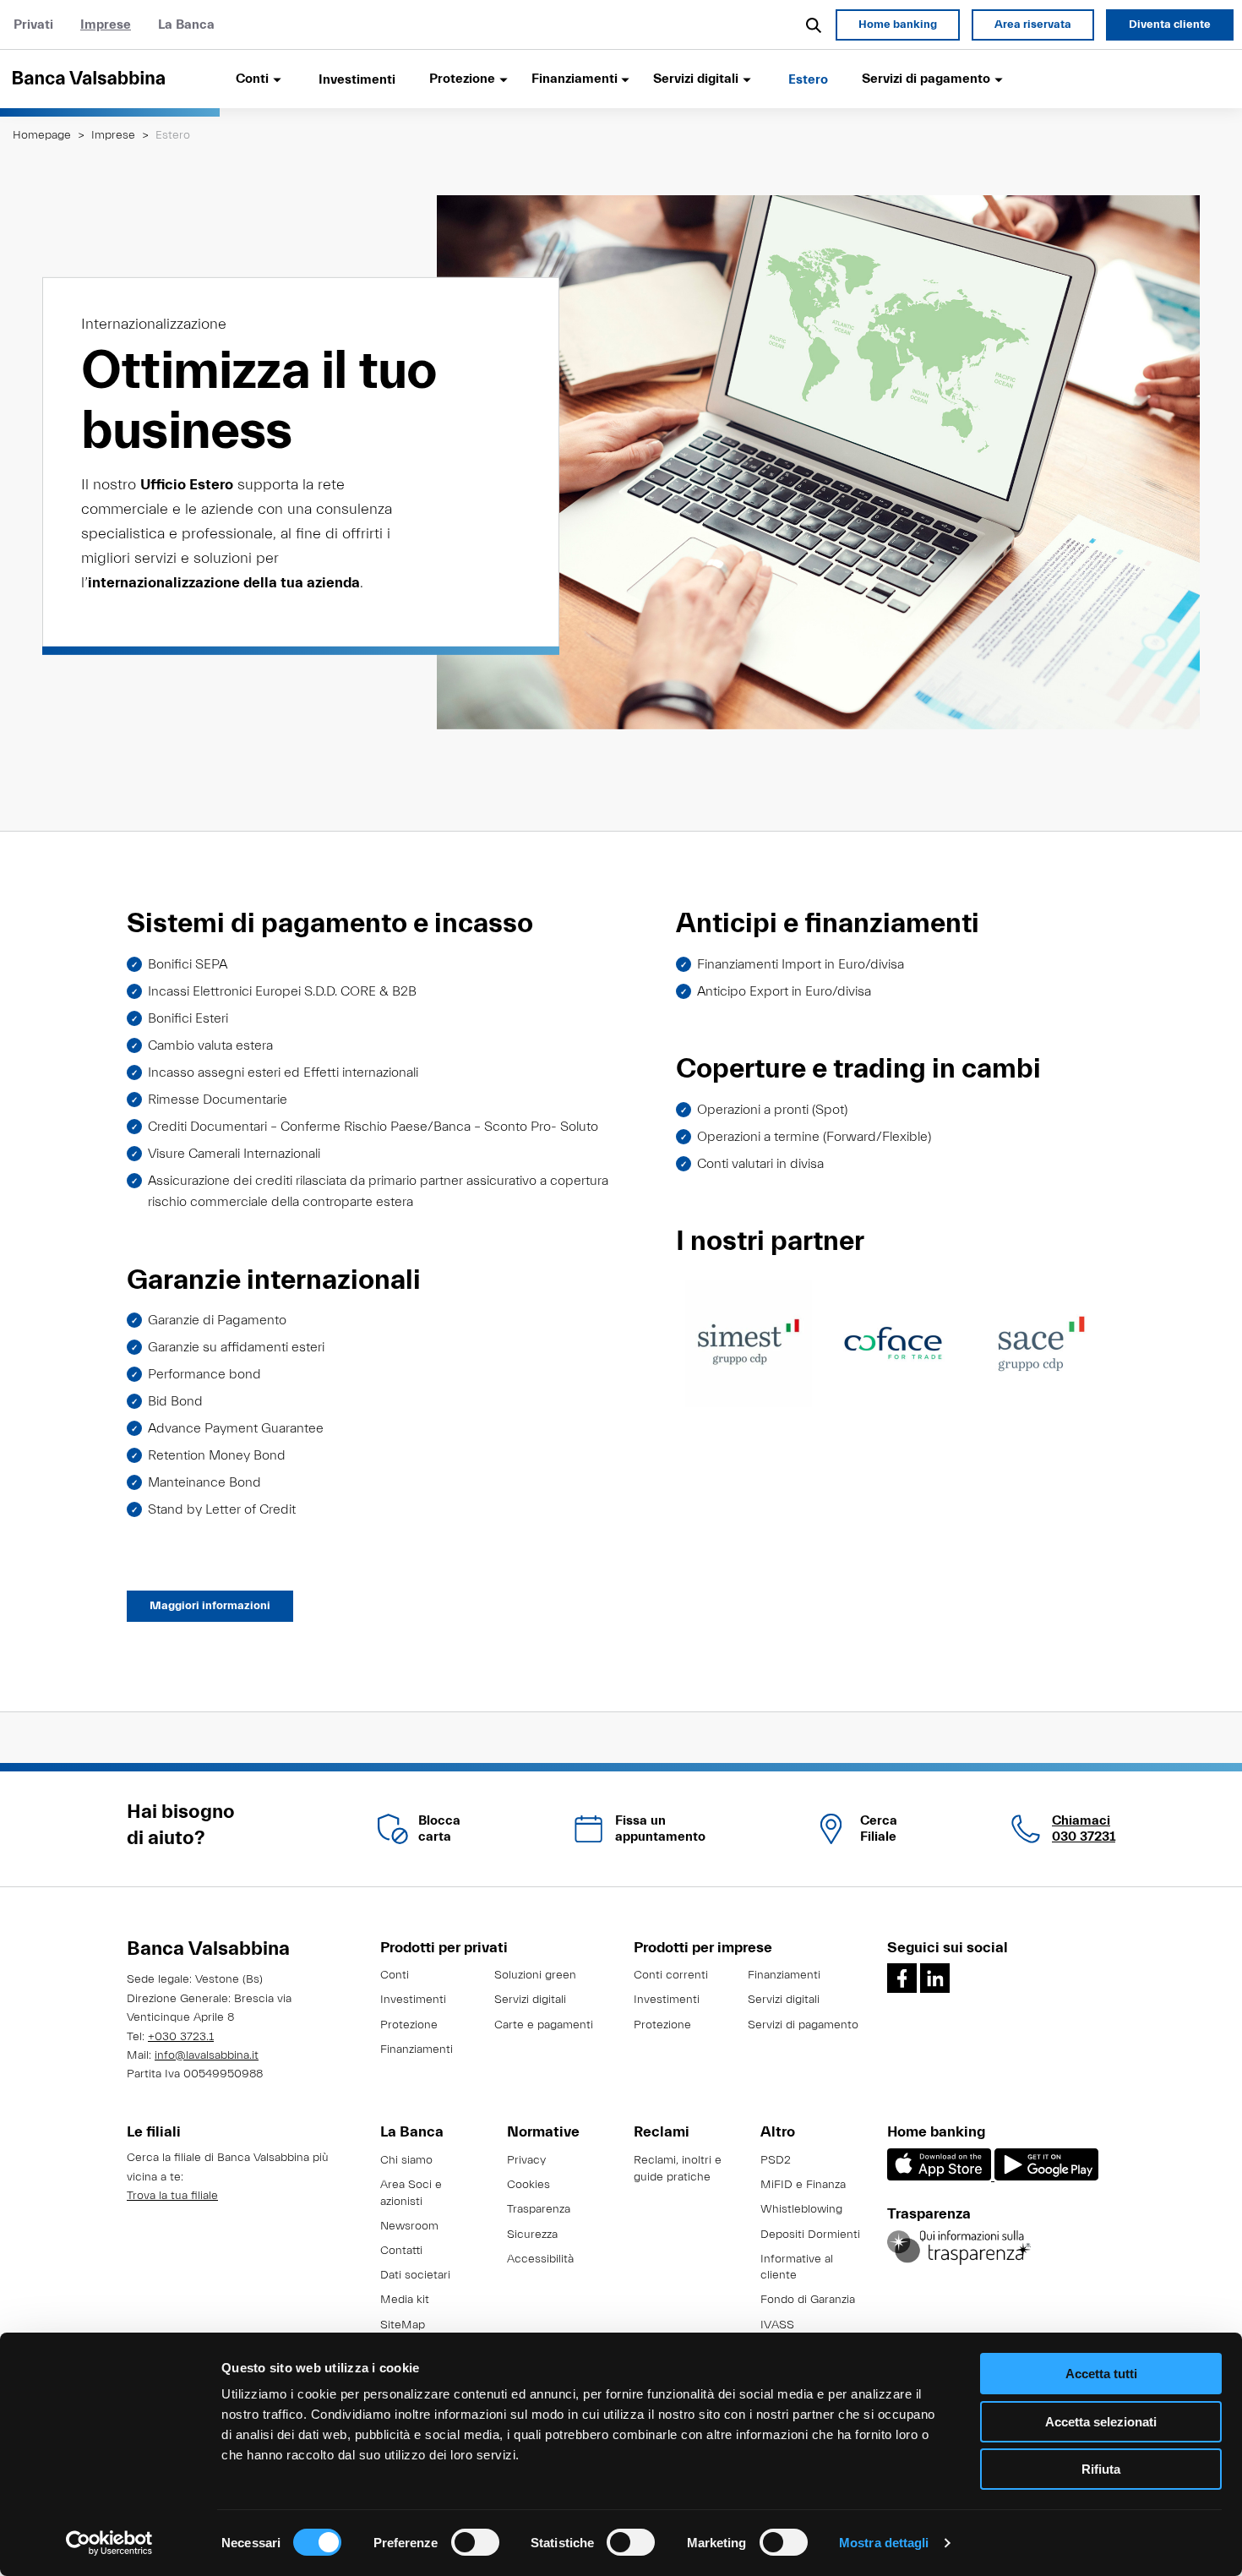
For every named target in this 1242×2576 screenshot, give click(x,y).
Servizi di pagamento (803, 2025)
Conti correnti (671, 1975)
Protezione (409, 2025)
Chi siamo (406, 2160)
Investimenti (357, 79)
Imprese (106, 25)
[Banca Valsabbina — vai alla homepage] (110, 79)
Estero (808, 79)
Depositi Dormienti (810, 2235)
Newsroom (409, 2226)
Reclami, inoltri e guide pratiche (678, 2169)
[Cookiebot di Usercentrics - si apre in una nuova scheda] (109, 2543)
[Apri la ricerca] (814, 25)
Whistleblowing (801, 2209)
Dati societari (415, 2275)
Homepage (42, 135)
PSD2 (776, 2160)
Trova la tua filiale (172, 2196)
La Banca (186, 25)
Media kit (405, 2300)
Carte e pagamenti (544, 2025)
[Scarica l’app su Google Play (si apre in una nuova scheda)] (1046, 2177)
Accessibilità (540, 2259)
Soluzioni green (535, 1975)
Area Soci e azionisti (411, 2193)
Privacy (526, 2160)
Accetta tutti (1101, 2374)
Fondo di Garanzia (808, 2300)
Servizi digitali (530, 2000)
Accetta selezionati (1101, 2422)
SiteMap (403, 2325)
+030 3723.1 (181, 2037)
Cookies (528, 2185)
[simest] (749, 1343)
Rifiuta (1101, 2469)
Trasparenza (539, 2209)
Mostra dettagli (884, 2543)
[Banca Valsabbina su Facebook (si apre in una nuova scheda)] (902, 1978)
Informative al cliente (797, 2268)
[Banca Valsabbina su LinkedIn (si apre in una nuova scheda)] (935, 1978)
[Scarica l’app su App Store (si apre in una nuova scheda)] (941, 2177)
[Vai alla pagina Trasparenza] (959, 2247)
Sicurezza (532, 2235)
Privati (33, 25)
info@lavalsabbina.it (207, 2055)
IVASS (777, 2325)
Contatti (401, 2251)
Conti (395, 1975)
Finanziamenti (417, 2049)
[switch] (475, 2542)
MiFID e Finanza (803, 2185)
